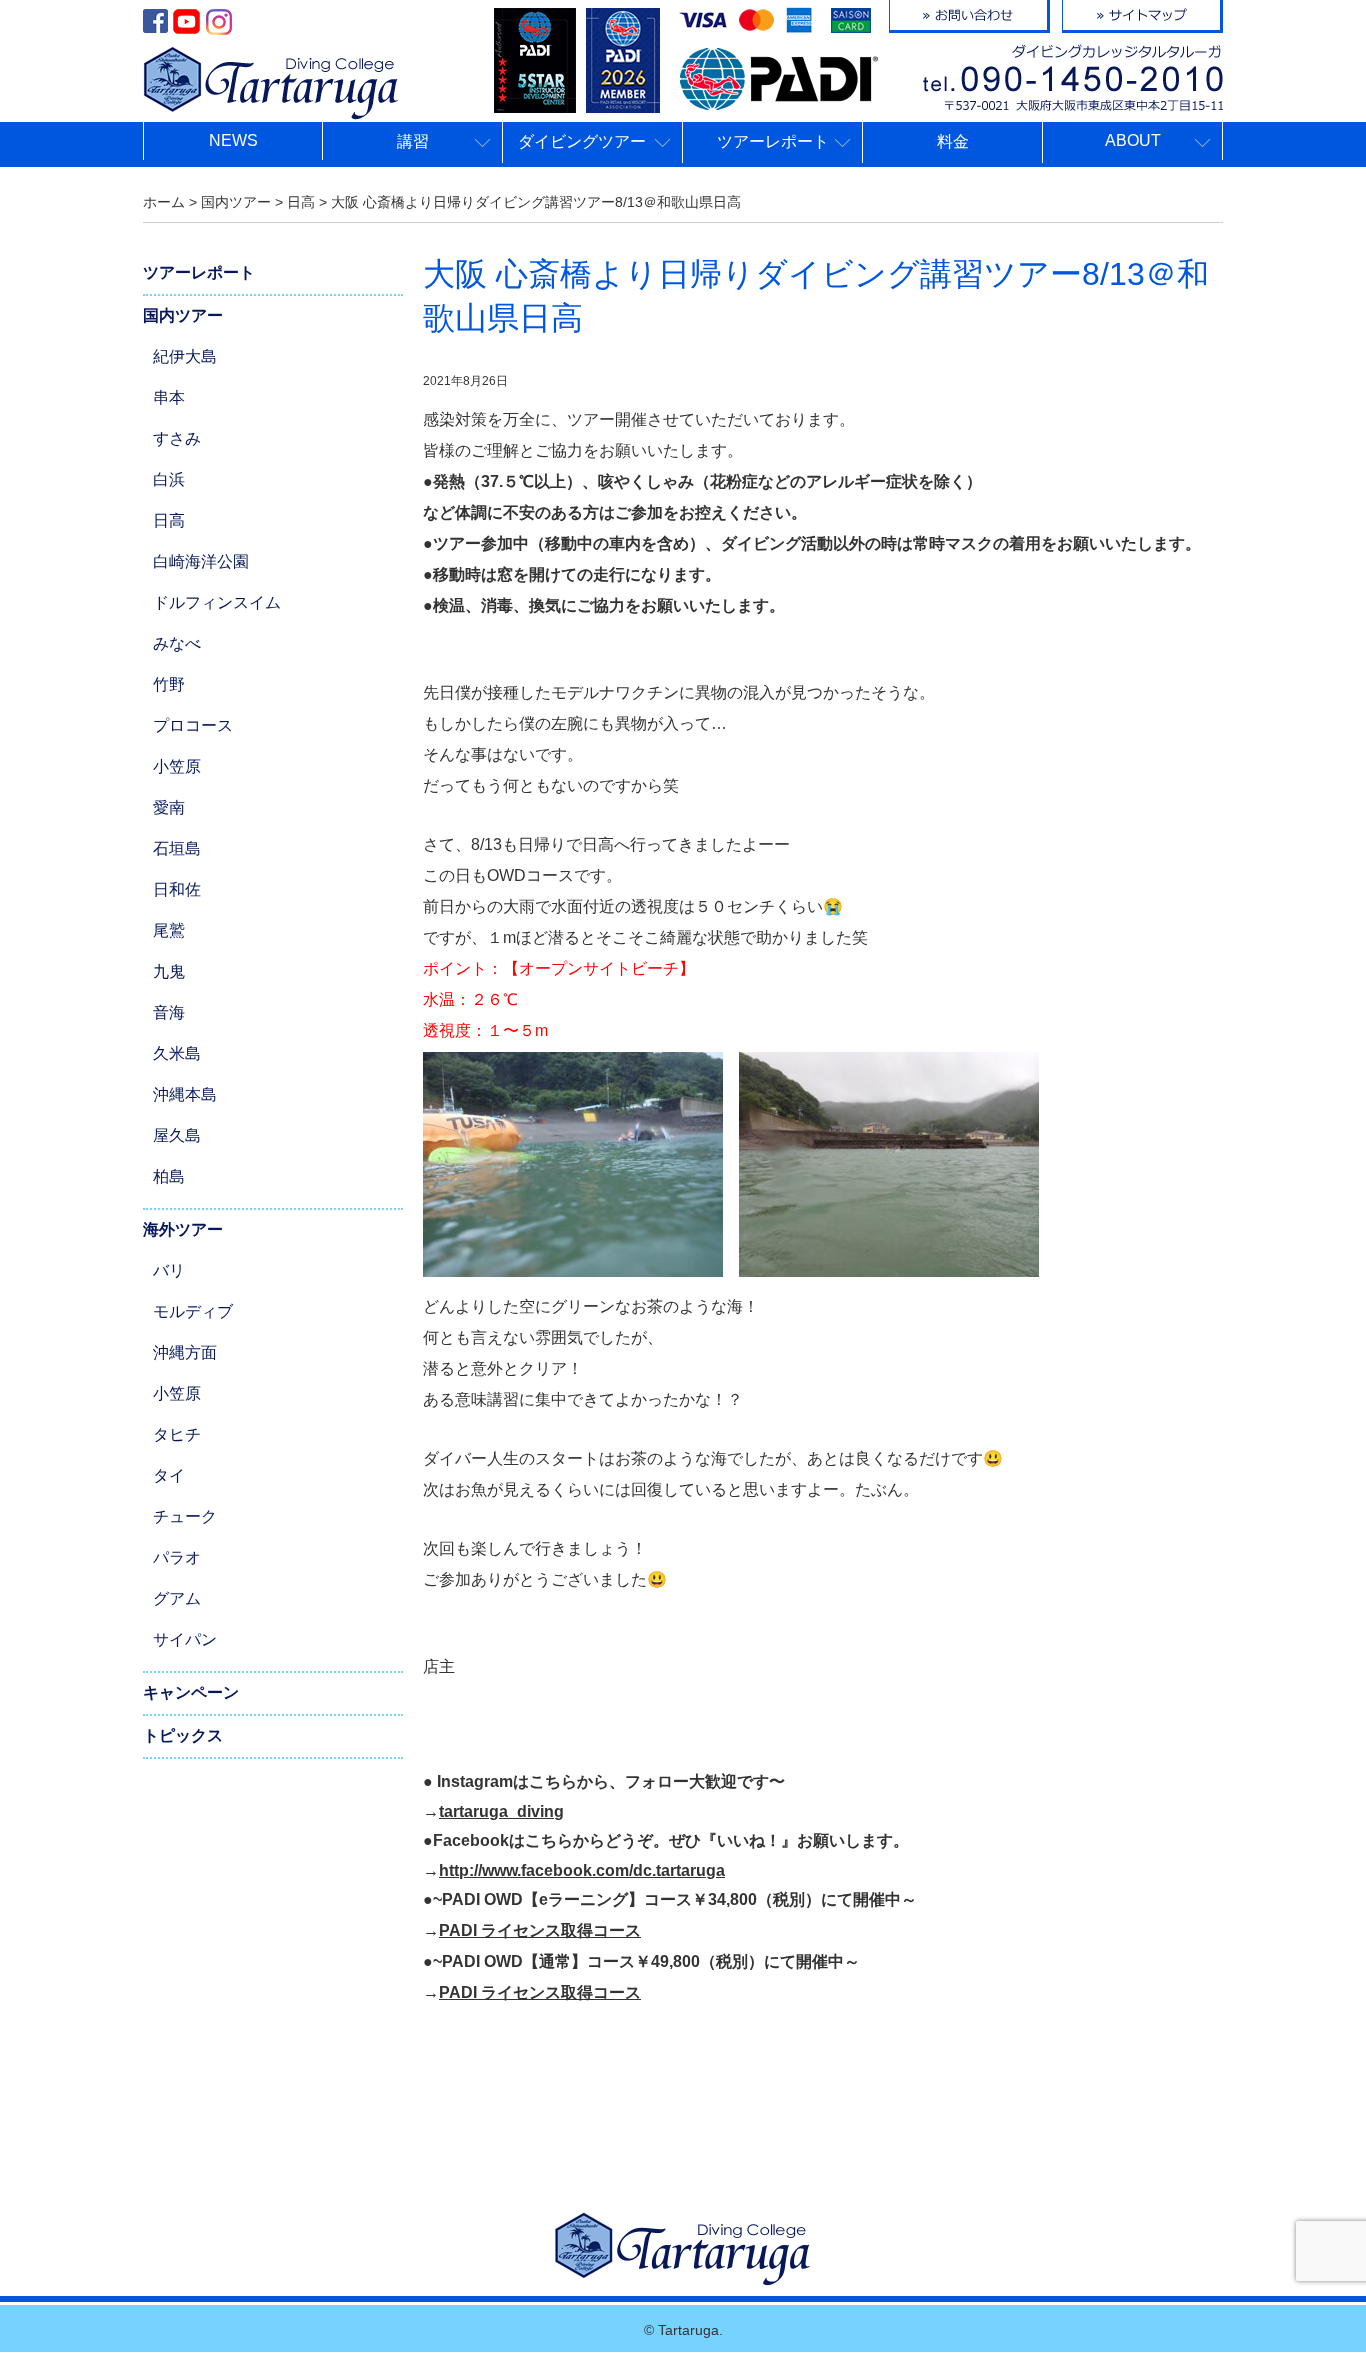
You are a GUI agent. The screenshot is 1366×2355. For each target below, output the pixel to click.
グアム (177, 1598)
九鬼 (169, 971)
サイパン (185, 1639)
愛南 (169, 807)
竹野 (169, 684)
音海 (169, 1012)
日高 (169, 520)
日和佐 (177, 889)
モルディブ (193, 1311)
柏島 (169, 1176)
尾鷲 (169, 930)
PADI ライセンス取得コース (540, 1930)
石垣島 (177, 848)
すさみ (177, 438)
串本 (169, 397)
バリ (169, 1270)
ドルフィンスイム (217, 602)
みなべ (177, 643)
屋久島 (177, 1135)
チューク (185, 1516)
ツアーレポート (199, 272)
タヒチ (177, 1434)
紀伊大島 (185, 356)
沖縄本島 (185, 1094)
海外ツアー (183, 1229)
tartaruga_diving (501, 1811)
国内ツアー (183, 315)
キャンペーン (191, 1692)
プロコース (193, 725)
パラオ (177, 1557)
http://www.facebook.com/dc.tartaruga (582, 1870)
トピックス (183, 1735)
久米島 (177, 1053)
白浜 (169, 479)
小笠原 (177, 766)
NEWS (233, 140)
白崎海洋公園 (201, 561)
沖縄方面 (185, 1352)
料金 (953, 141)
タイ (169, 1475)
